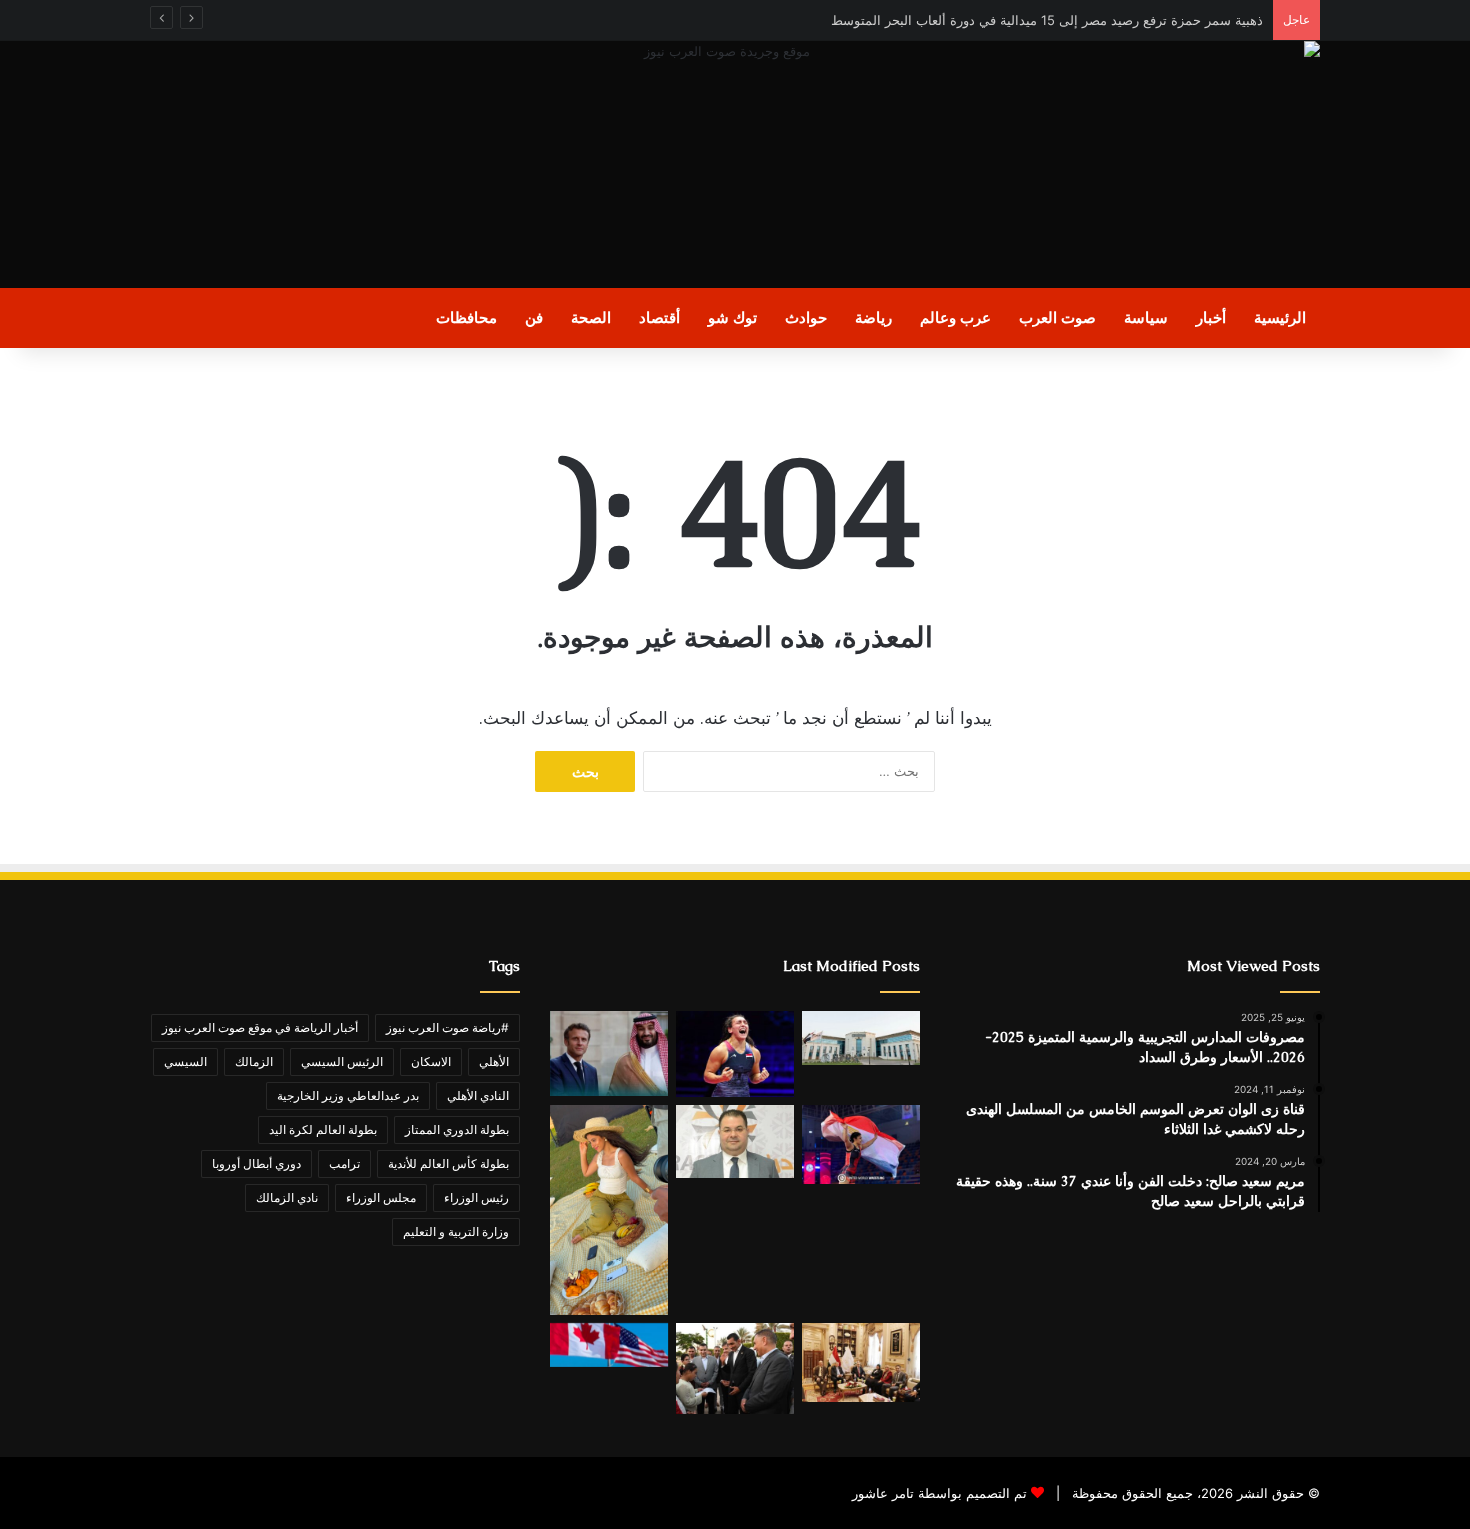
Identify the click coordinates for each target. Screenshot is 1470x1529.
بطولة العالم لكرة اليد (323, 1129)
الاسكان (431, 1061)
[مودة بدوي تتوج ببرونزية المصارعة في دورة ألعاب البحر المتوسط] (861, 1144)
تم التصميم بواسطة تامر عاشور (939, 1493)
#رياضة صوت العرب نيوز (447, 1027)
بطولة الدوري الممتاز (457, 1129)
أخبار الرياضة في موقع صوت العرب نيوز (260, 1027)
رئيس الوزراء (476, 1197)
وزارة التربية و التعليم (456, 1231)
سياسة (1146, 317)
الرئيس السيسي (342, 1061)
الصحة (591, 317)
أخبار (1211, 317)
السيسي (185, 1061)
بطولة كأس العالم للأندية (448, 1163)
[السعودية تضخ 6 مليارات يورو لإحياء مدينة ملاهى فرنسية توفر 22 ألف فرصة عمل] (609, 1053)
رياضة (873, 317)
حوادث (806, 317)
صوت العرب (1057, 317)
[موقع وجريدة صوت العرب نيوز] (735, 164)
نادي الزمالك (287, 1197)
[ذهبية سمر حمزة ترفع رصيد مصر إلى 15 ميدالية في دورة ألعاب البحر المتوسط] (735, 1054)
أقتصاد (659, 317)
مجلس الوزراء (381, 1197)
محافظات (466, 317)
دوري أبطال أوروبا (256, 1163)
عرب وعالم (955, 317)
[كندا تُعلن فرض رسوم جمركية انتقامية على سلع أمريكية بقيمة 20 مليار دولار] (609, 1345)
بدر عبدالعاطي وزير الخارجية (348, 1095)
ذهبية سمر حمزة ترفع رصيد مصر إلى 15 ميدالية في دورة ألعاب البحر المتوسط (1047, 20)
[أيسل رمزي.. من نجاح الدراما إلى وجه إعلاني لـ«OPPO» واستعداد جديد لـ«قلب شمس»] (609, 1210)
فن (534, 317)
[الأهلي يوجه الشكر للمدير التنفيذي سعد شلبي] (735, 1141)
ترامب (344, 1163)
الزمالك (254, 1061)
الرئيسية (1280, 317)
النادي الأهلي (478, 1095)
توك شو (732, 317)
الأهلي (494, 1061)
